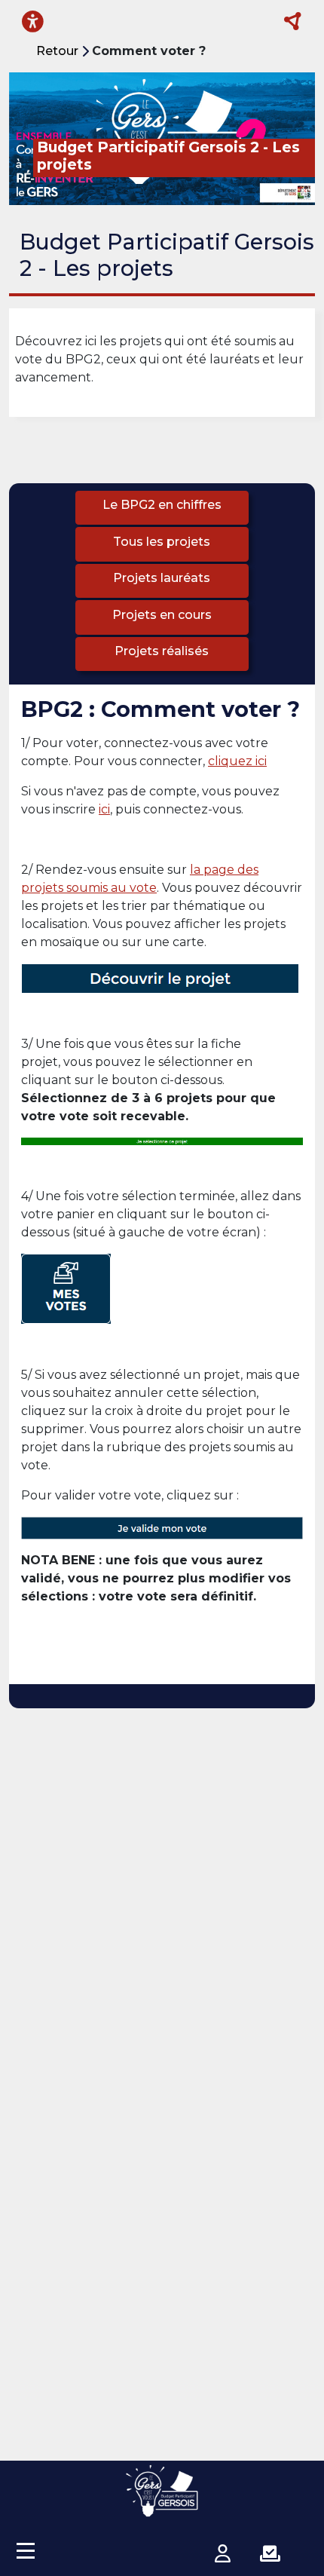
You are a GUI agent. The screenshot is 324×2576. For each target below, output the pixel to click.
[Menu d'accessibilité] (33, 21)
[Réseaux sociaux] (293, 22)
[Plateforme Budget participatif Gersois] (162, 2491)
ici (104, 809)
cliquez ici (237, 761)
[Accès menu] (26, 2550)
